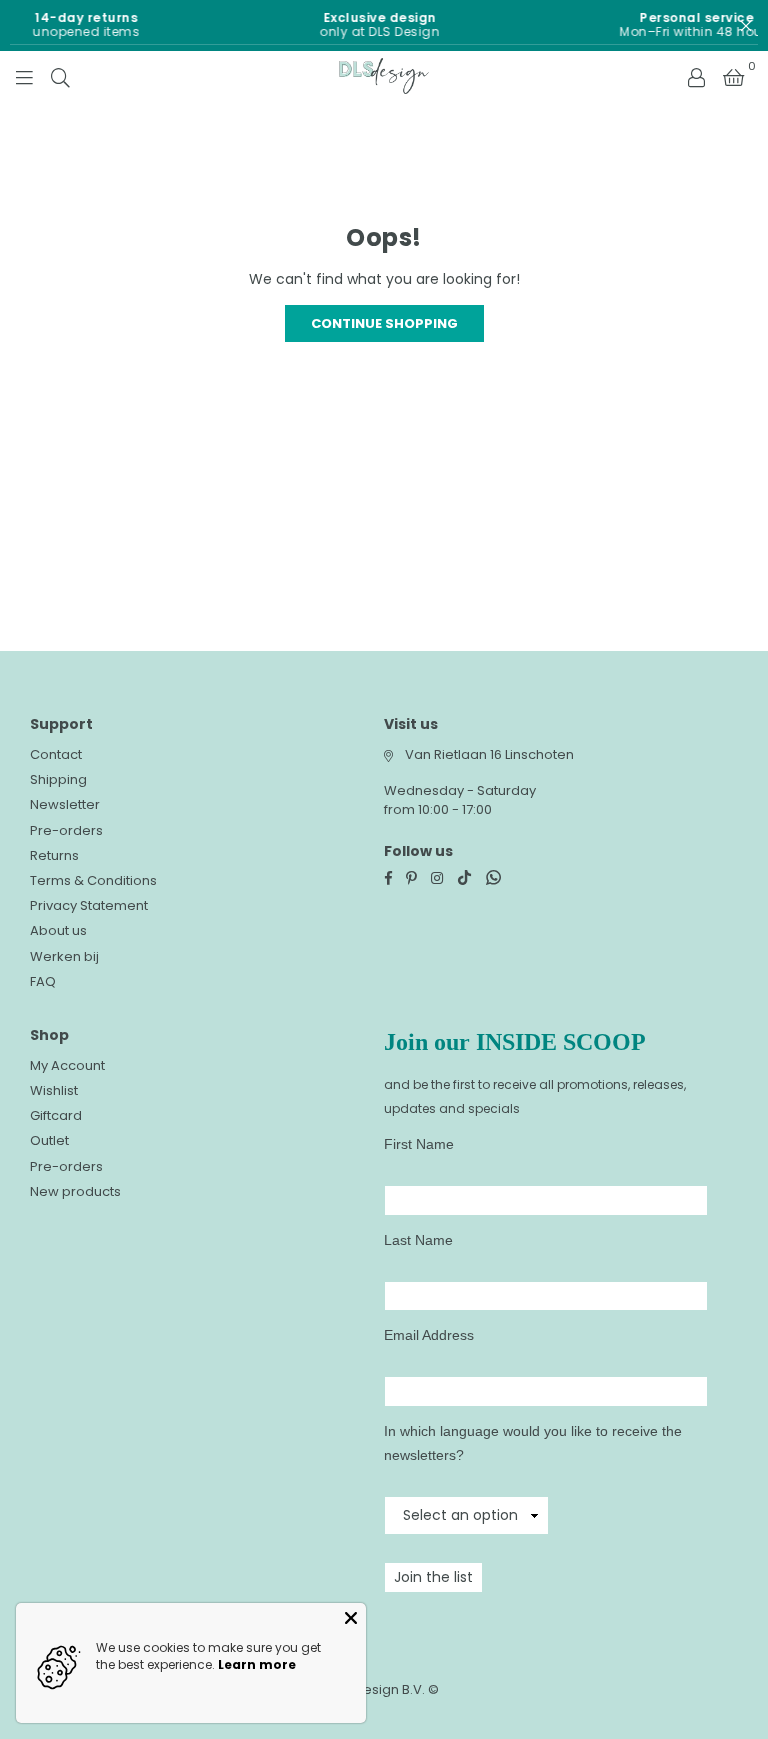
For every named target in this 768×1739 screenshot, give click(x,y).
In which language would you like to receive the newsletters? (533, 1443)
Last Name (418, 1240)
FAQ (43, 981)
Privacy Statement (89, 905)
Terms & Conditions (93, 880)
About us (58, 930)
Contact (56, 754)
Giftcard (56, 1115)
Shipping (58, 779)
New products (75, 1191)
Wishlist (54, 1090)
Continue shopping (384, 323)
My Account (67, 1065)
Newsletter (65, 804)
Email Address (429, 1335)
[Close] (351, 1618)
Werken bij (64, 956)
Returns (54, 855)
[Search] (60, 76)
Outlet (49, 1140)
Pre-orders (66, 830)
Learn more (257, 1664)
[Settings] (696, 76)
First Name (419, 1144)
